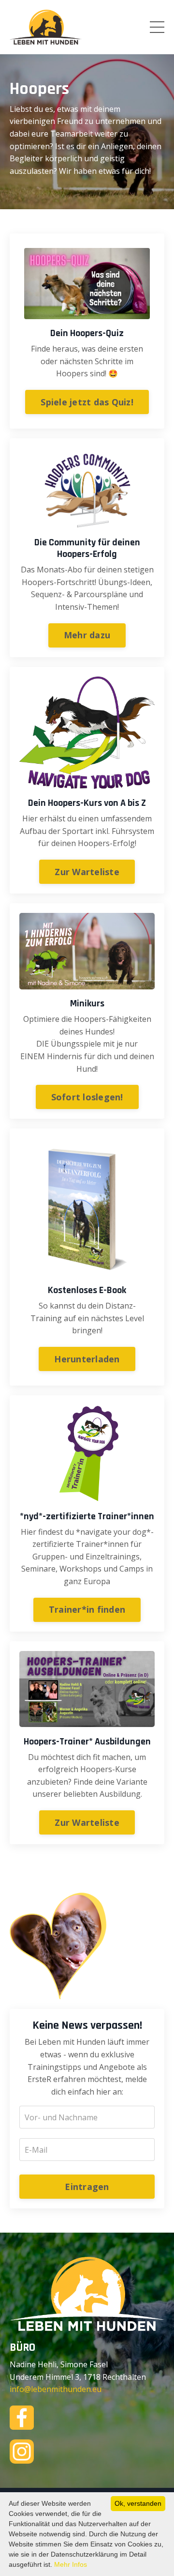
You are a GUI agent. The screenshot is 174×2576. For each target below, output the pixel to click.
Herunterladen (87, 1359)
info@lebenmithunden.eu (56, 2389)
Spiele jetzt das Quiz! (87, 402)
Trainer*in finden (87, 1609)
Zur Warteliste (87, 872)
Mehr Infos (71, 2564)
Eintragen (87, 2187)
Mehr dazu (87, 635)
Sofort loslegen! (87, 1097)
